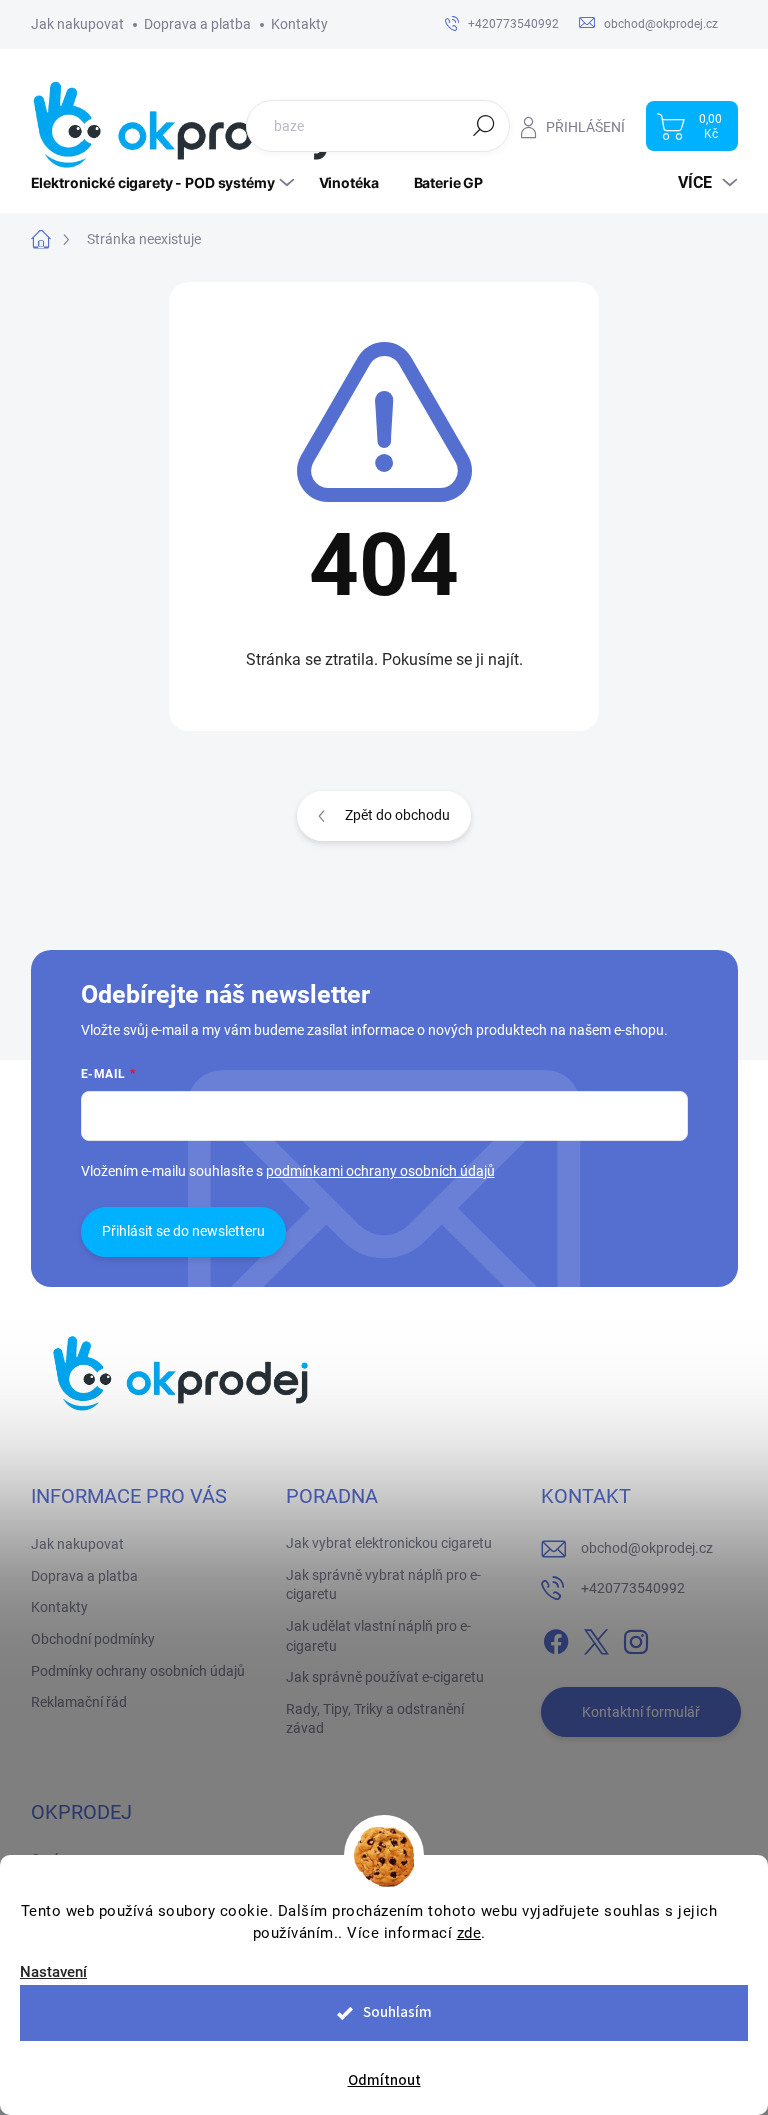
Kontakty (299, 24)
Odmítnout (384, 2080)
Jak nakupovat (77, 24)
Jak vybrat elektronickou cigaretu (389, 1543)
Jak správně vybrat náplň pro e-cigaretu (383, 1585)
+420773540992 (633, 1588)
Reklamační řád (79, 1702)
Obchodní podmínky (93, 1639)
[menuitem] (165, 183)
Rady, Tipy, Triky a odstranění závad (375, 1719)
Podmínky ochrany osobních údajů (138, 1671)
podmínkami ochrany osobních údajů (380, 1171)
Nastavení (53, 1972)
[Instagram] (636, 1638)
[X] (596, 1638)
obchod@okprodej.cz (647, 1548)
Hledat (484, 125)
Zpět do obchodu (397, 815)
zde (469, 1933)
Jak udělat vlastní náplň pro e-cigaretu (378, 1636)
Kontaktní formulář (641, 1712)
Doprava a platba (197, 24)
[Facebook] (556, 1638)
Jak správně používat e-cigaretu (385, 1677)
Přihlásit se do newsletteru (183, 1231)
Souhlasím (397, 2012)
